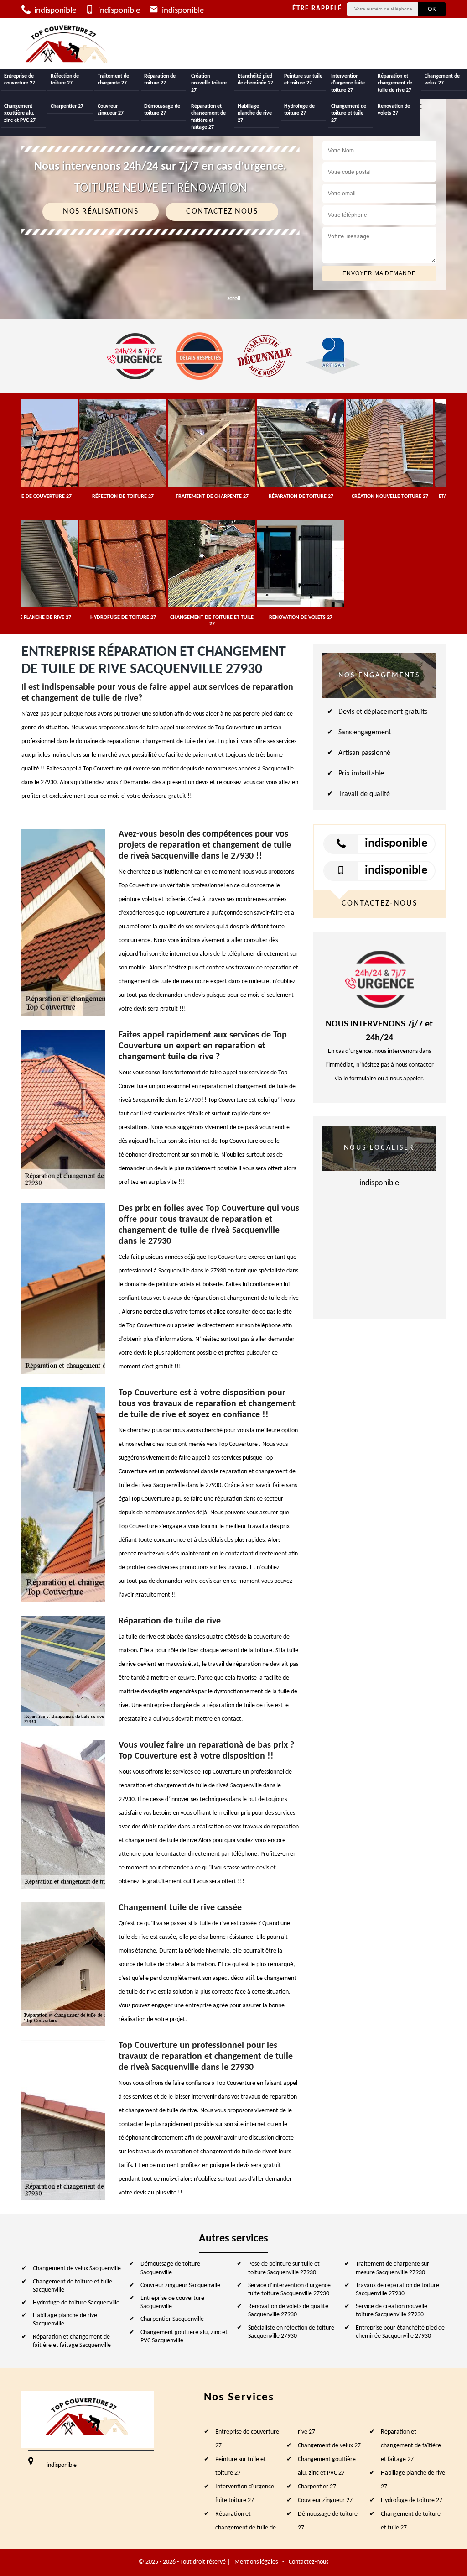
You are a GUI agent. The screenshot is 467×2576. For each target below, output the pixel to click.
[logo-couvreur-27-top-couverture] (67, 44)
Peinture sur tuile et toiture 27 (303, 80)
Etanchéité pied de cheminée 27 (255, 80)
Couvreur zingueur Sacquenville (180, 2285)
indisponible (54, 11)
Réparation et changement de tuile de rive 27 (395, 83)
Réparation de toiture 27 (160, 80)
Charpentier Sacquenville (172, 2319)
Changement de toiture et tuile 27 (349, 113)
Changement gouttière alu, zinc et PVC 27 (20, 113)
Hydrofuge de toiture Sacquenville (76, 2303)
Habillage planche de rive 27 (255, 113)
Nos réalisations (101, 212)
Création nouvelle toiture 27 (209, 83)
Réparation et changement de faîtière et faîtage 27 (208, 117)
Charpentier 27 (67, 106)
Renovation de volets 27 (394, 110)
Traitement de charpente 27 (113, 80)
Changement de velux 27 (442, 80)
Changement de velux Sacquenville (77, 2269)
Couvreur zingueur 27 (111, 110)
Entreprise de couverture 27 (20, 80)
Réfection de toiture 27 (65, 80)
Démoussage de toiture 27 (162, 110)
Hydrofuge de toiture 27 (299, 110)
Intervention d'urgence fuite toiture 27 (348, 83)
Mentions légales (256, 2562)
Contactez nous (222, 212)
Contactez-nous (309, 2562)
